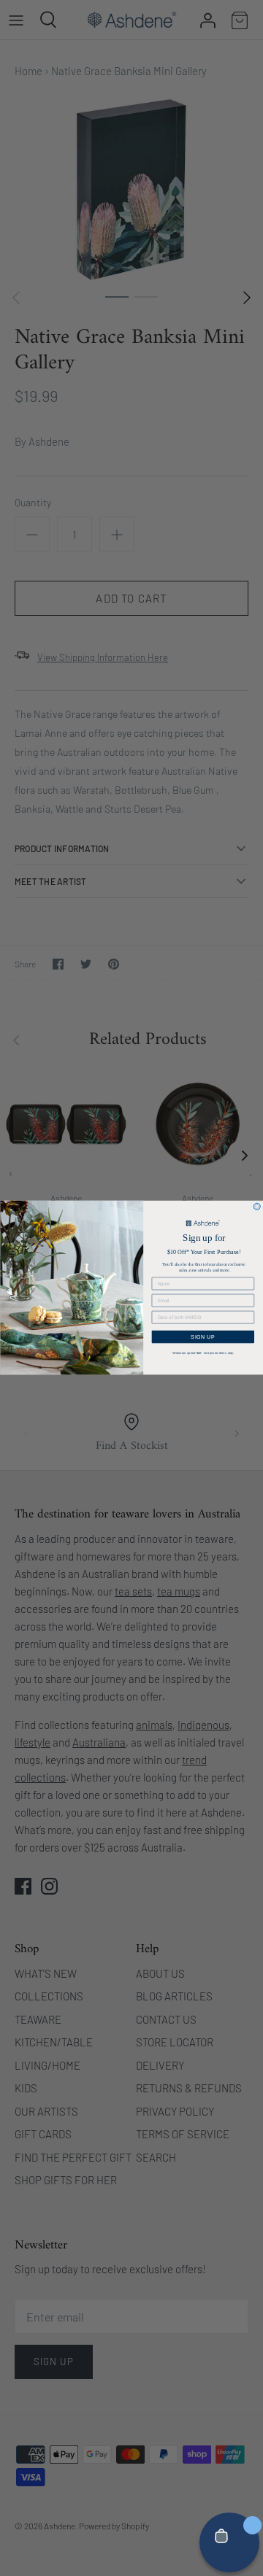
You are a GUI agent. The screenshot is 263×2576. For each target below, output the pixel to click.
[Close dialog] (257, 1207)
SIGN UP (203, 1337)
